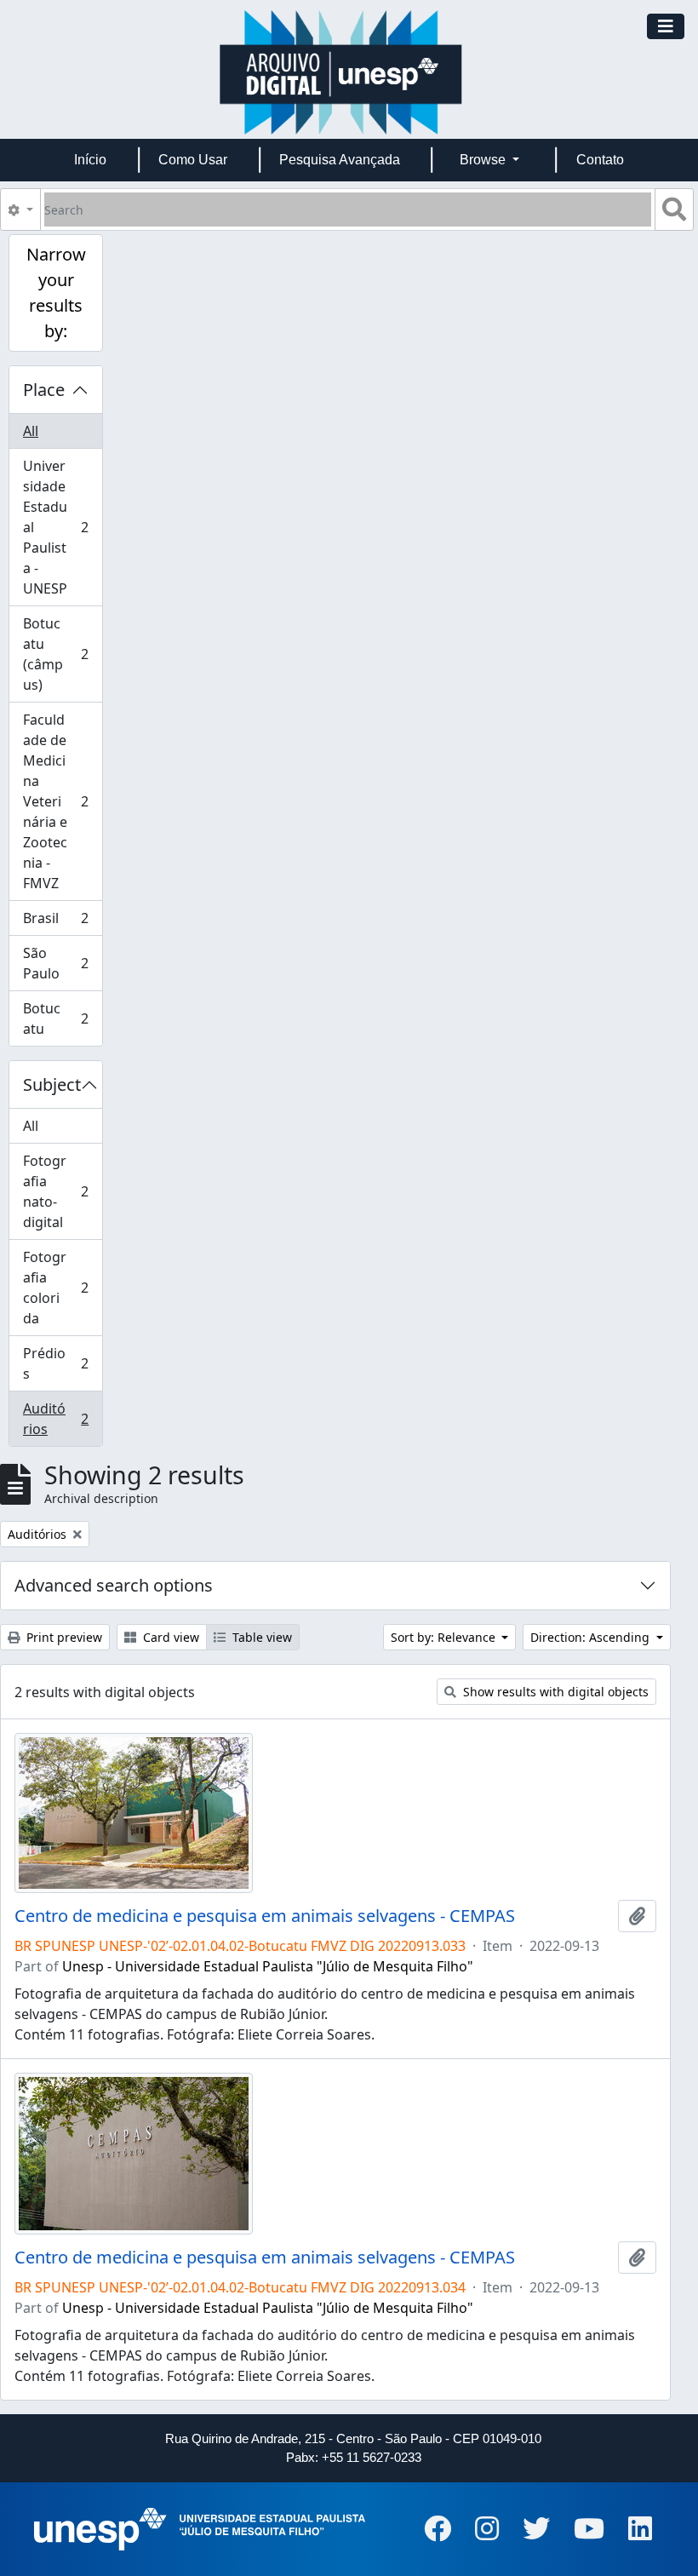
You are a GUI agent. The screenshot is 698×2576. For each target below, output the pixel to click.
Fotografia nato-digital (55, 1191)
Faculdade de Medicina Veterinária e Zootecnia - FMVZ (55, 801)
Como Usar (193, 160)
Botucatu (55, 1018)
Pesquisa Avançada (340, 160)
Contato (600, 160)
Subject (52, 1084)
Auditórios (55, 1419)
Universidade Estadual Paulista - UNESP (55, 527)
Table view (260, 1637)
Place (44, 390)
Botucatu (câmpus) (55, 654)
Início (90, 160)
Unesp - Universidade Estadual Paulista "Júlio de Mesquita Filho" (268, 1966)
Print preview (63, 1637)
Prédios (55, 1363)
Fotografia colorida (55, 1288)
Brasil (55, 922)
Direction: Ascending (592, 1637)
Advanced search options (114, 1585)
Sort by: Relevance (445, 1637)
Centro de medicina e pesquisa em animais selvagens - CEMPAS (265, 1916)
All (31, 431)
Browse (484, 160)
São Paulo (55, 963)
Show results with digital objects (554, 1692)
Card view (169, 1637)
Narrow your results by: (56, 293)
